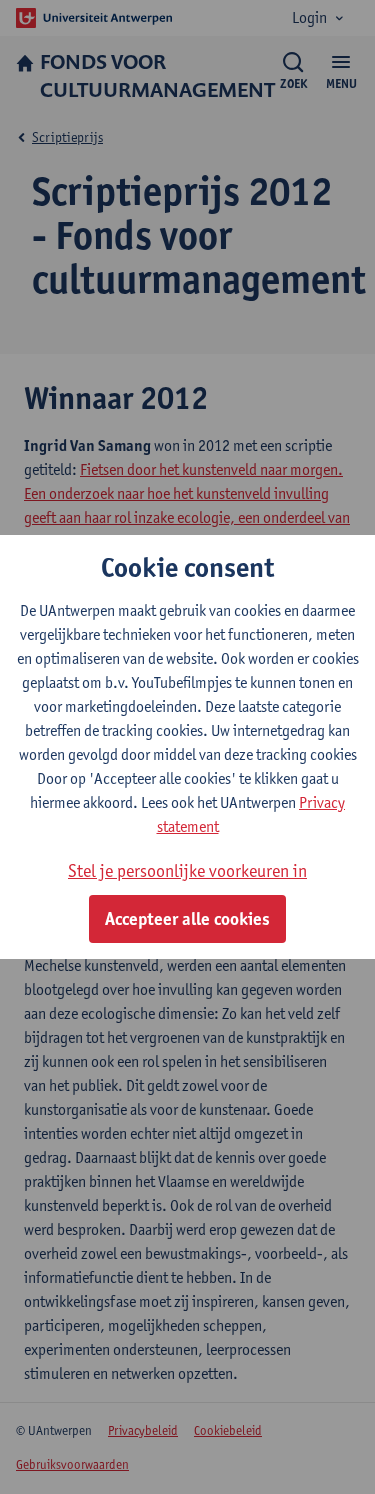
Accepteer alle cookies (187, 919)
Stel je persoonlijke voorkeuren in (187, 870)
